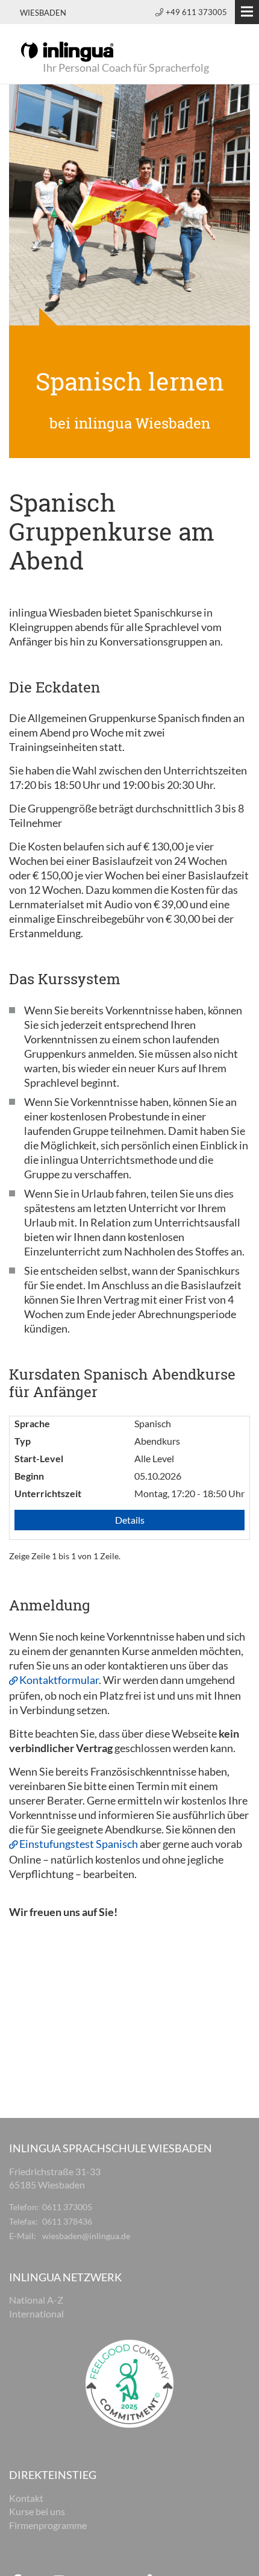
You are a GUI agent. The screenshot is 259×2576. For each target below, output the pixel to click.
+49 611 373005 (196, 12)
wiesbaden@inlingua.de (86, 2236)
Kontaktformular (59, 1680)
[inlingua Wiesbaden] (67, 51)
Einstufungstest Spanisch (79, 1844)
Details (130, 1520)
